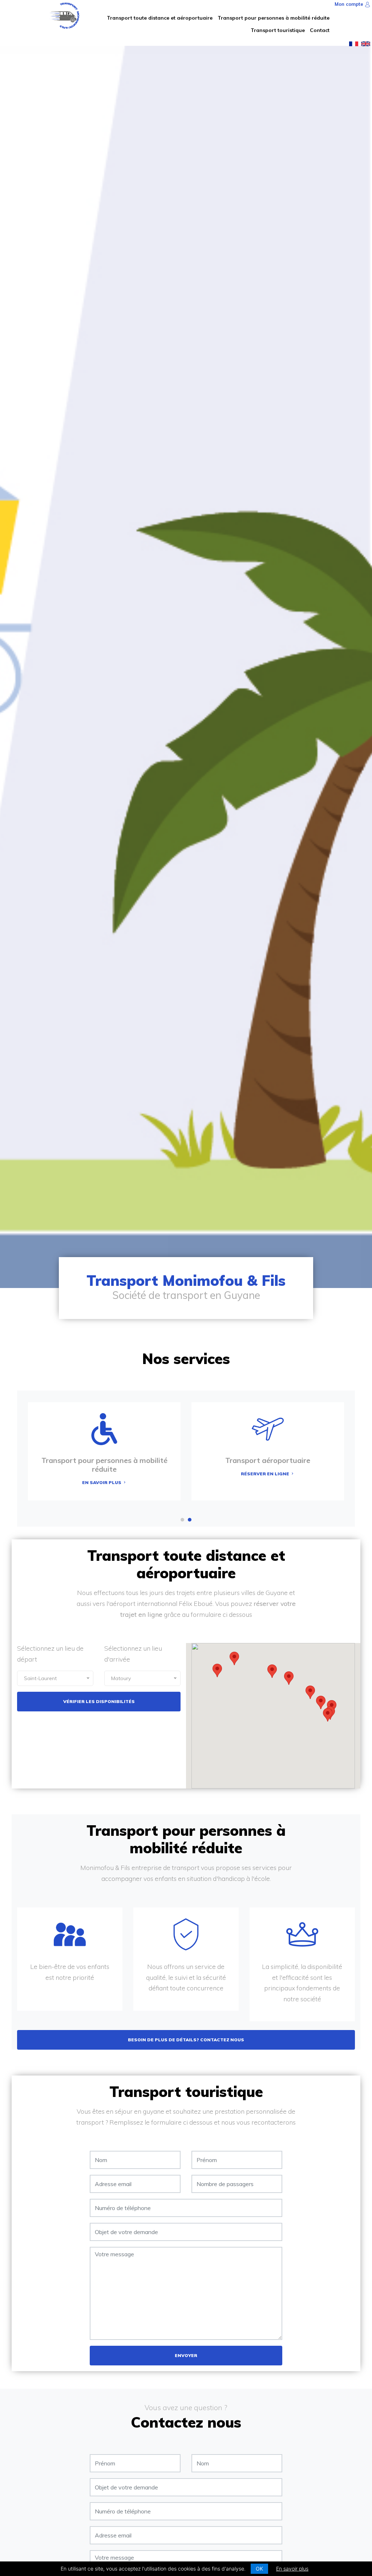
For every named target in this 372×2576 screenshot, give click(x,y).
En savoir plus (292, 2569)
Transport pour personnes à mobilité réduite (274, 18)
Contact (320, 30)
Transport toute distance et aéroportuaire (160, 18)
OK (259, 2569)
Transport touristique (278, 30)
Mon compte (350, 4)
